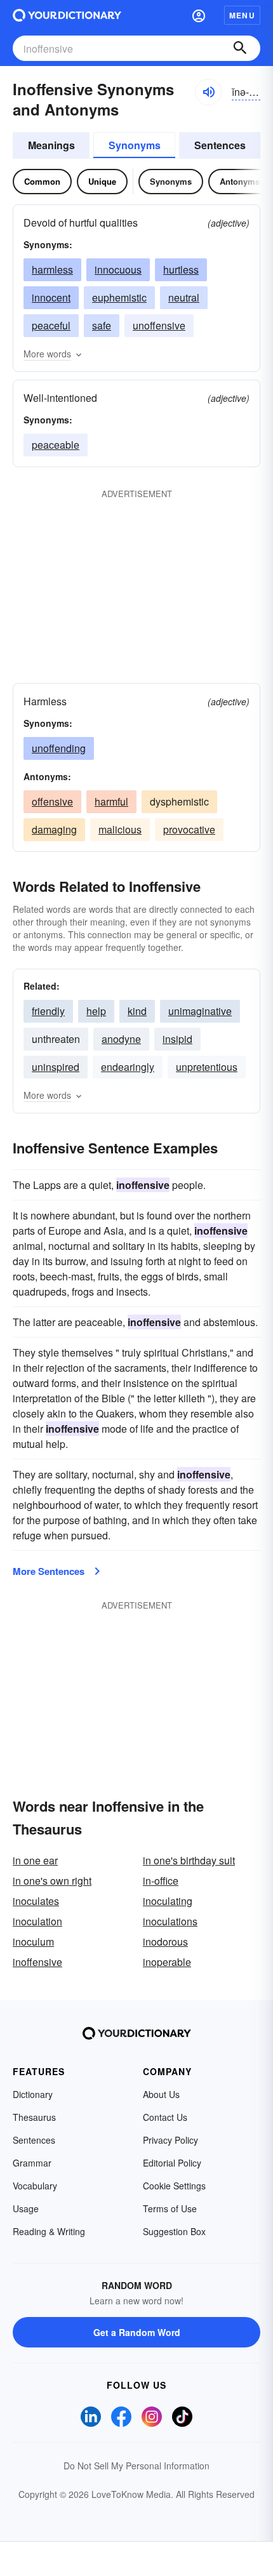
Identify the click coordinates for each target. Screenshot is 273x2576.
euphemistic (119, 297)
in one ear (35, 1860)
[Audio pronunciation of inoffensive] (208, 92)
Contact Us (165, 2117)
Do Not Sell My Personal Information (136, 2466)
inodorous (165, 1942)
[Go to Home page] (67, 15)
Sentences (220, 145)
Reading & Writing (49, 2231)
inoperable (167, 1962)
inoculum (33, 1942)
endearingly (128, 1067)
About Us (161, 2094)
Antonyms (240, 181)
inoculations (170, 1921)
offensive (52, 801)
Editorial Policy (172, 2163)
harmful (111, 801)
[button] (199, 15)
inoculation (37, 1921)
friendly (48, 1011)
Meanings (51, 145)
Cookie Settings (174, 2186)
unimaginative (200, 1011)
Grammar (32, 2163)
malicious (120, 829)
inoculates (36, 1901)
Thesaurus (34, 2117)
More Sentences (49, 1571)
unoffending (59, 748)
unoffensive (159, 325)
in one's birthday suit (189, 1860)
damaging (54, 829)
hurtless (181, 269)
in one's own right (52, 1881)
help (96, 1011)
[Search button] (240, 48)
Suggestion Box (174, 2231)
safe (102, 325)
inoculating (168, 1901)
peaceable (56, 445)
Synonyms (135, 145)
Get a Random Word (137, 2332)
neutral (184, 297)
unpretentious (207, 1067)
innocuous (118, 269)
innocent (51, 297)
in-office (161, 1881)
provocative (189, 829)
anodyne (121, 1039)
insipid (177, 1039)
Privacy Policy (170, 2140)
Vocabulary (35, 2186)
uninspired (56, 1067)
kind (137, 1011)
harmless (52, 269)
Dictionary (33, 2094)
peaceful (51, 325)
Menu (242, 15)
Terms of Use (170, 2208)
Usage (26, 2208)
